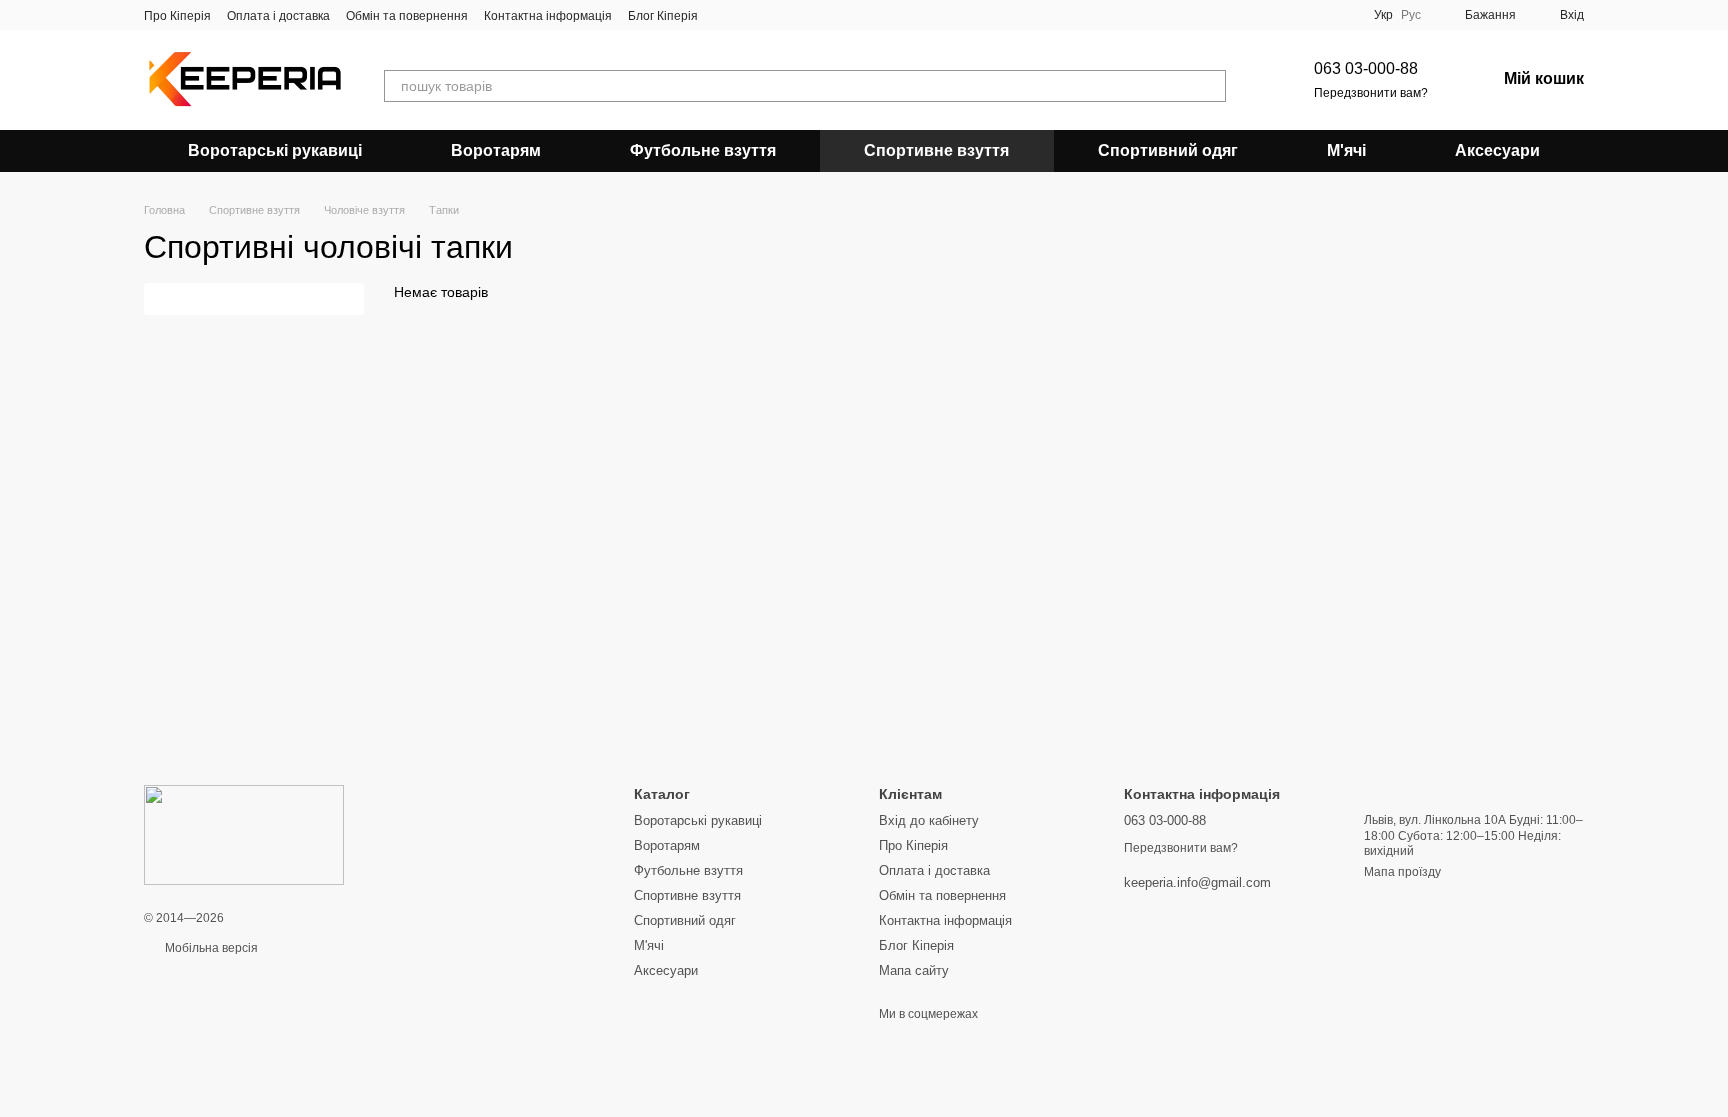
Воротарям (496, 150)
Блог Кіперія (663, 16)
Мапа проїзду (1402, 872)
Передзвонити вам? (1371, 93)
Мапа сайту (914, 970)
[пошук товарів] (1210, 86)
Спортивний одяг (1168, 150)
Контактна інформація (548, 16)
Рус (1411, 15)
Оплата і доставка (278, 16)
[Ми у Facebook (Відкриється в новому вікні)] (726, 15)
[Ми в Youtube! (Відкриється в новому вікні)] (750, 15)
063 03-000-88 (1366, 68)
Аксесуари (1497, 150)
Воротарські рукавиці (275, 150)
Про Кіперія (177, 16)
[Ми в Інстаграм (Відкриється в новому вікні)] (774, 15)
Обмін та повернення (407, 16)
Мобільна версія (210, 948)
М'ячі (1346, 150)
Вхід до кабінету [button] (929, 820)
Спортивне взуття (936, 150)
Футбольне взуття (703, 150)
